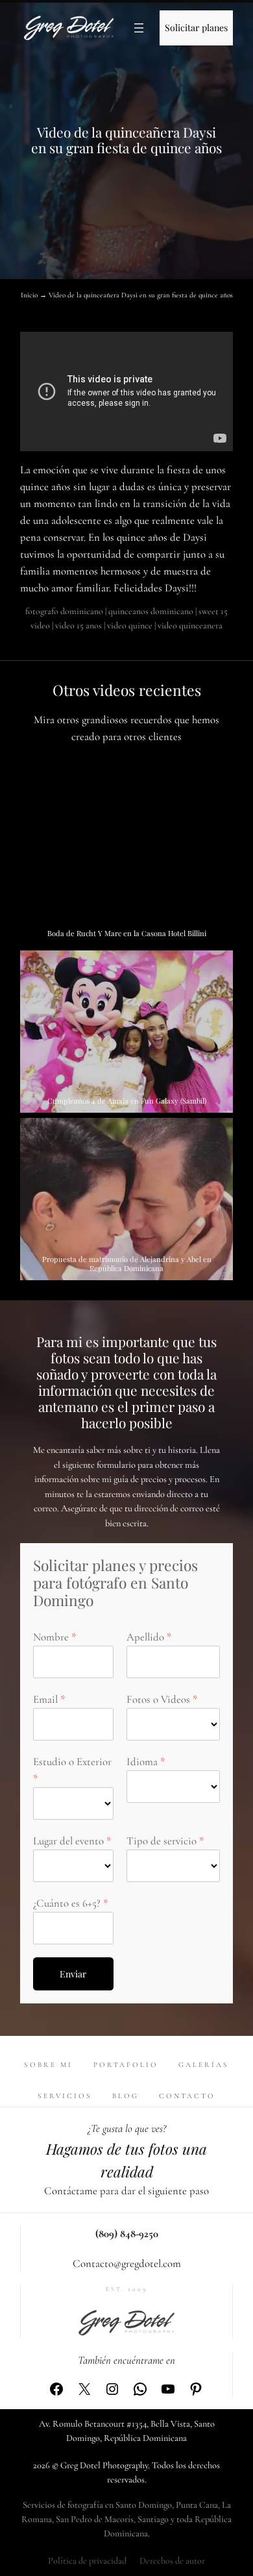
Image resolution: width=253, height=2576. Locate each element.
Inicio (29, 295)
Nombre (51, 1637)
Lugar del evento (68, 1841)
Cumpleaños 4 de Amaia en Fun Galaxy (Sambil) (127, 1101)
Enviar (73, 1974)
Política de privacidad (87, 2561)
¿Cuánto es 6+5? (67, 1903)
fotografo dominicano (64, 611)
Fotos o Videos (158, 1699)
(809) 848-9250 (127, 2234)
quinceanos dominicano (151, 611)
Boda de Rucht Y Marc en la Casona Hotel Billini (127, 933)
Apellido (145, 1637)
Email (45, 1699)
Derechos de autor (172, 2561)
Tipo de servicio (162, 1841)
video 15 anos (78, 625)
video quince (130, 625)
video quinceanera (190, 625)
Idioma (142, 1762)
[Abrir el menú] (139, 28)
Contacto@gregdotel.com (127, 2263)
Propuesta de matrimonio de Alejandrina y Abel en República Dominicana (127, 1264)
